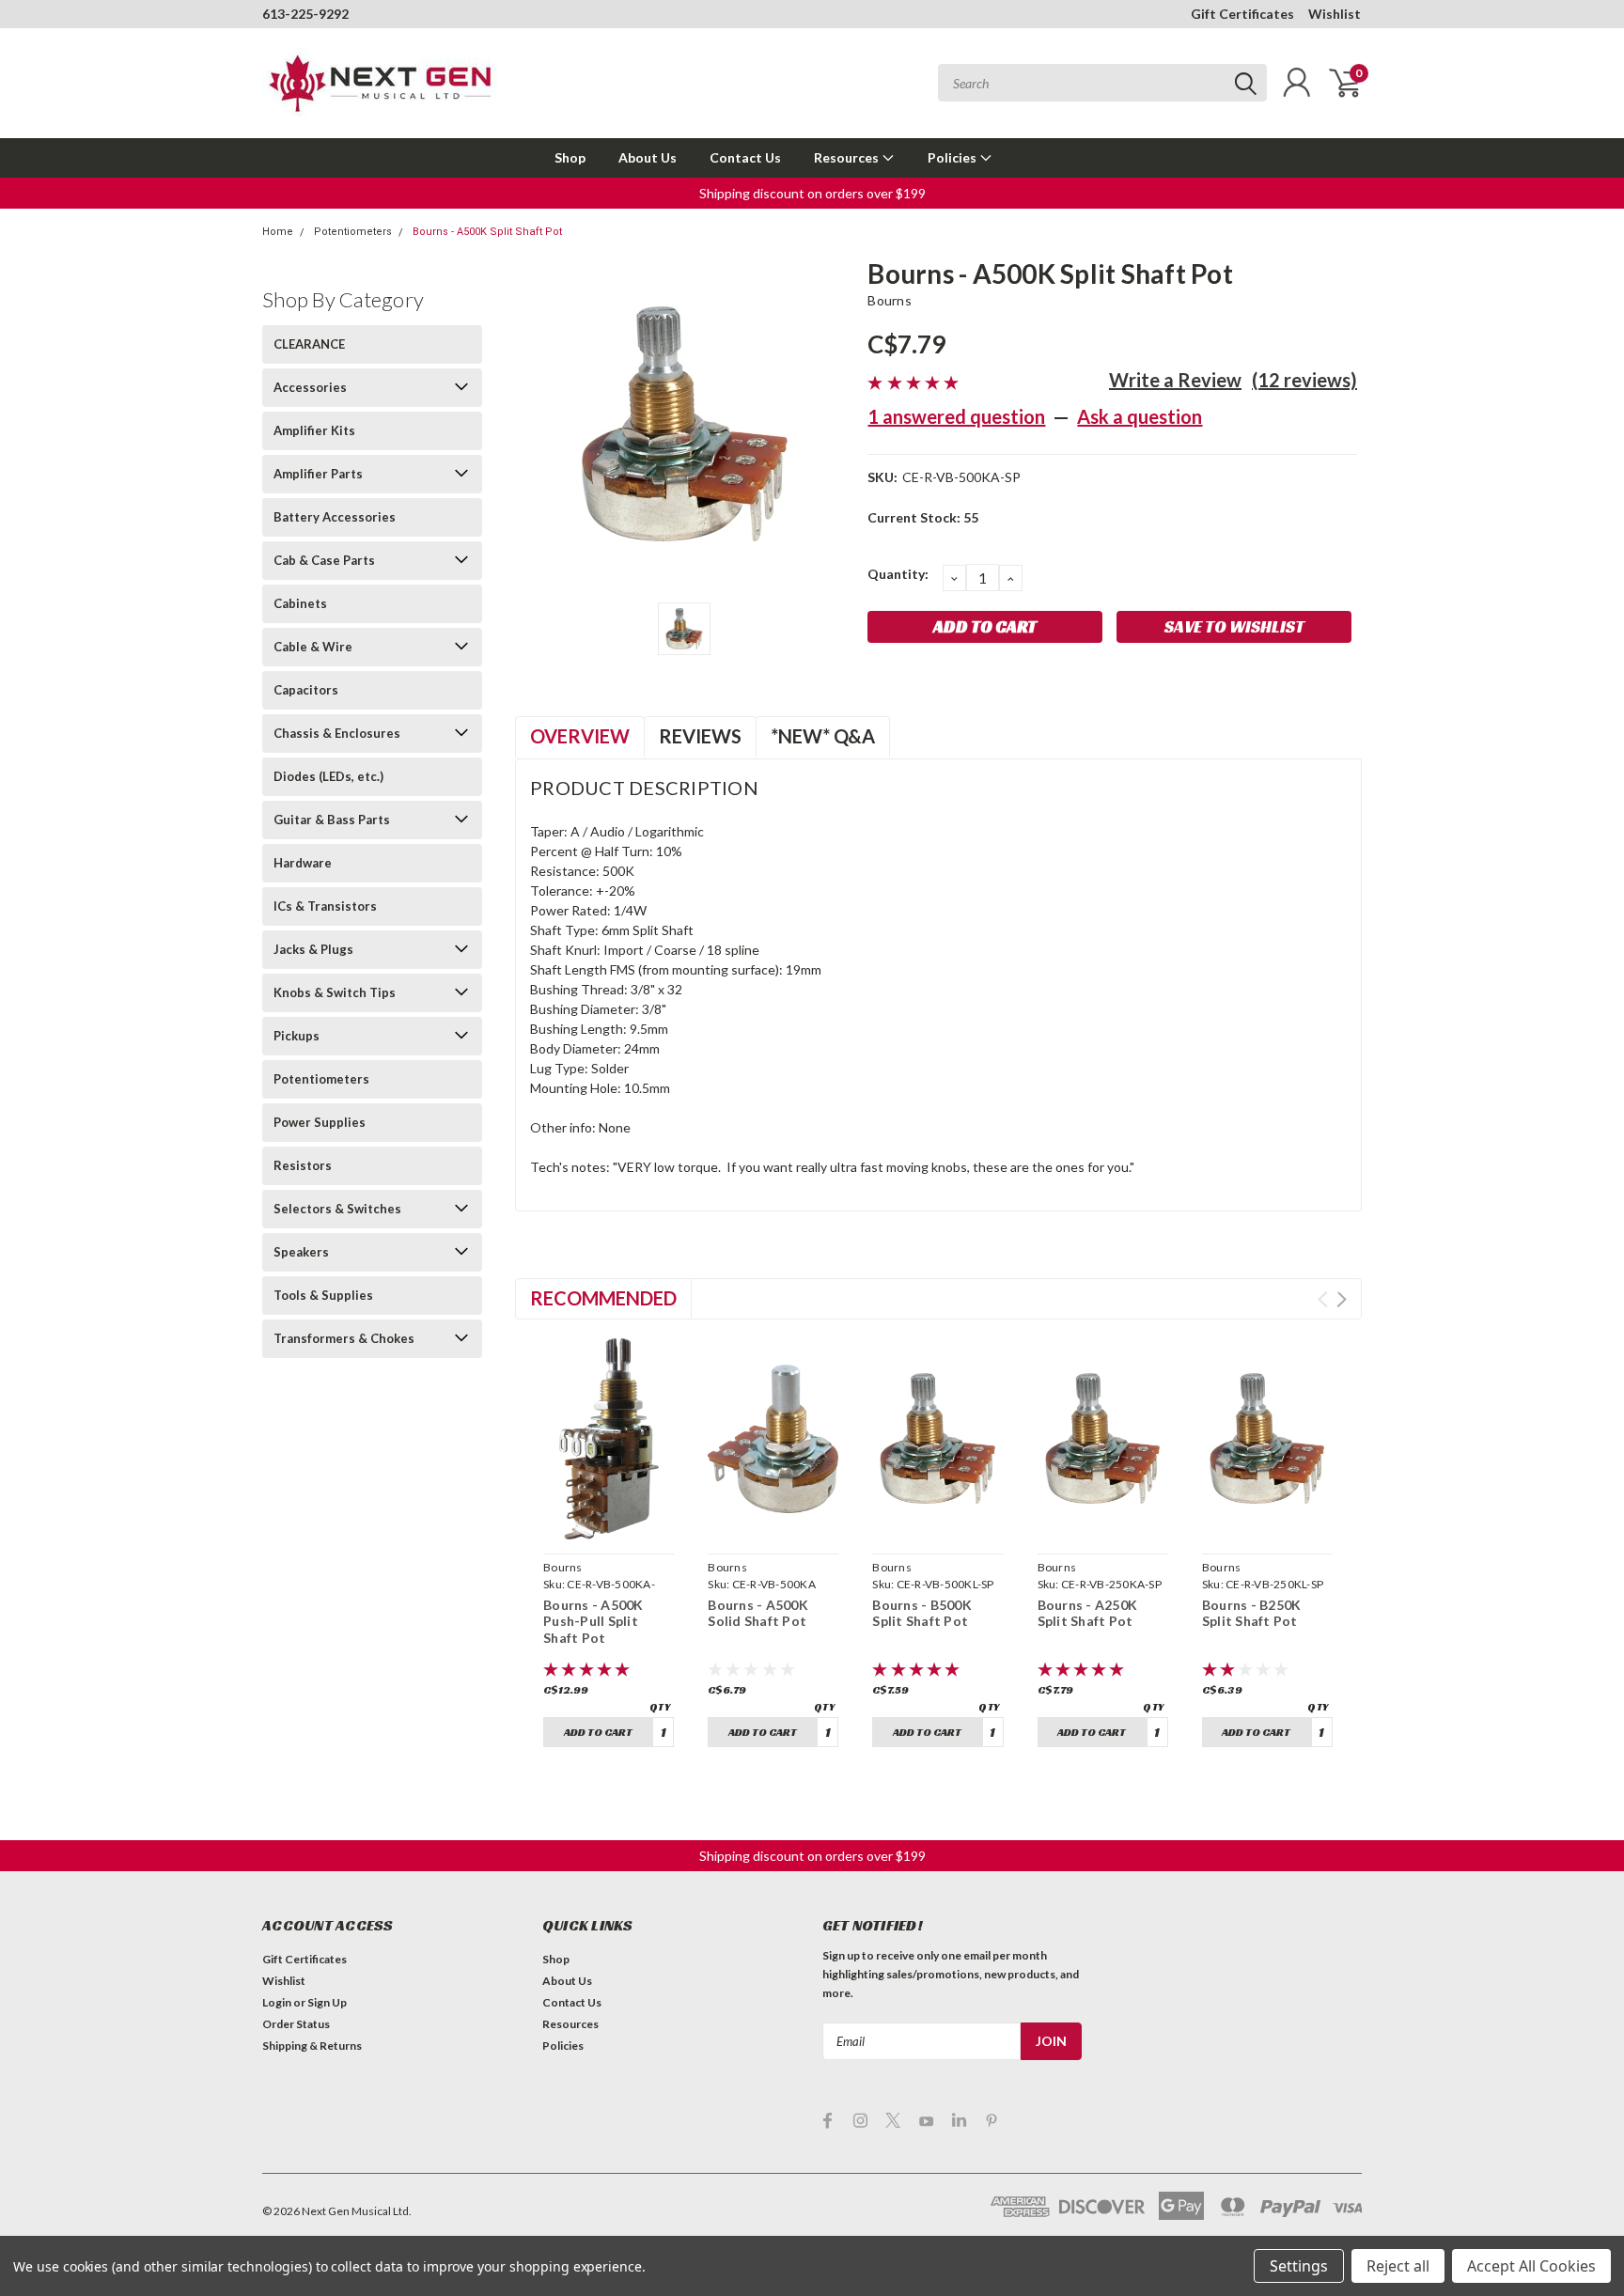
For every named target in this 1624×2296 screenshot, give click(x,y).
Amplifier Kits (314, 430)
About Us (648, 157)
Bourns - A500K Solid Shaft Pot (758, 1613)
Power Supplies (320, 1122)
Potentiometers (353, 232)
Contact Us (745, 157)
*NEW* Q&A (823, 736)
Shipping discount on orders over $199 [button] (812, 193)
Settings (1299, 2266)
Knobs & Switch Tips (335, 992)
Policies (953, 157)
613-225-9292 (305, 14)
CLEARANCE (309, 344)
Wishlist (1335, 14)
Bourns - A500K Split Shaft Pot (487, 232)
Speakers (301, 1252)
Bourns (890, 300)
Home (278, 232)
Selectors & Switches (337, 1209)
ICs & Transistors (325, 906)
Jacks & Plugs (313, 949)
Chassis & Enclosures (337, 733)
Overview (580, 736)
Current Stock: (923, 517)
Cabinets (300, 603)
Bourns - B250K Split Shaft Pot (1252, 1613)
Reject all (1398, 2266)
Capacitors (306, 690)
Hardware (303, 863)
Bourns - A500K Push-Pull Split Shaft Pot (593, 1621)
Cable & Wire (313, 647)
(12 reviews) (1304, 380)
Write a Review (1175, 380)
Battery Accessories (335, 517)
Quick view (609, 1524)
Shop (570, 157)
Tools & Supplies (323, 1295)
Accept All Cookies (1531, 2266)
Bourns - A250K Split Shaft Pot (1088, 1613)
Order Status (296, 2024)
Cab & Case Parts (324, 560)
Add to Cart (598, 1732)
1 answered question (956, 416)
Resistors (303, 1165)
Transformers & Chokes (344, 1338)
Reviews (700, 736)
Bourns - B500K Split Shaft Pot (922, 1613)
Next (1342, 1299)
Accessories (310, 387)
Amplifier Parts (318, 474)
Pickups (297, 1036)
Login (277, 2002)
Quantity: (898, 574)
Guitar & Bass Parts (332, 820)
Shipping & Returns (312, 2046)
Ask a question (1140, 416)
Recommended (603, 1298)
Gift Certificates (1242, 14)
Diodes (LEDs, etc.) (328, 776)
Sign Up (327, 2002)
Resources (848, 157)
